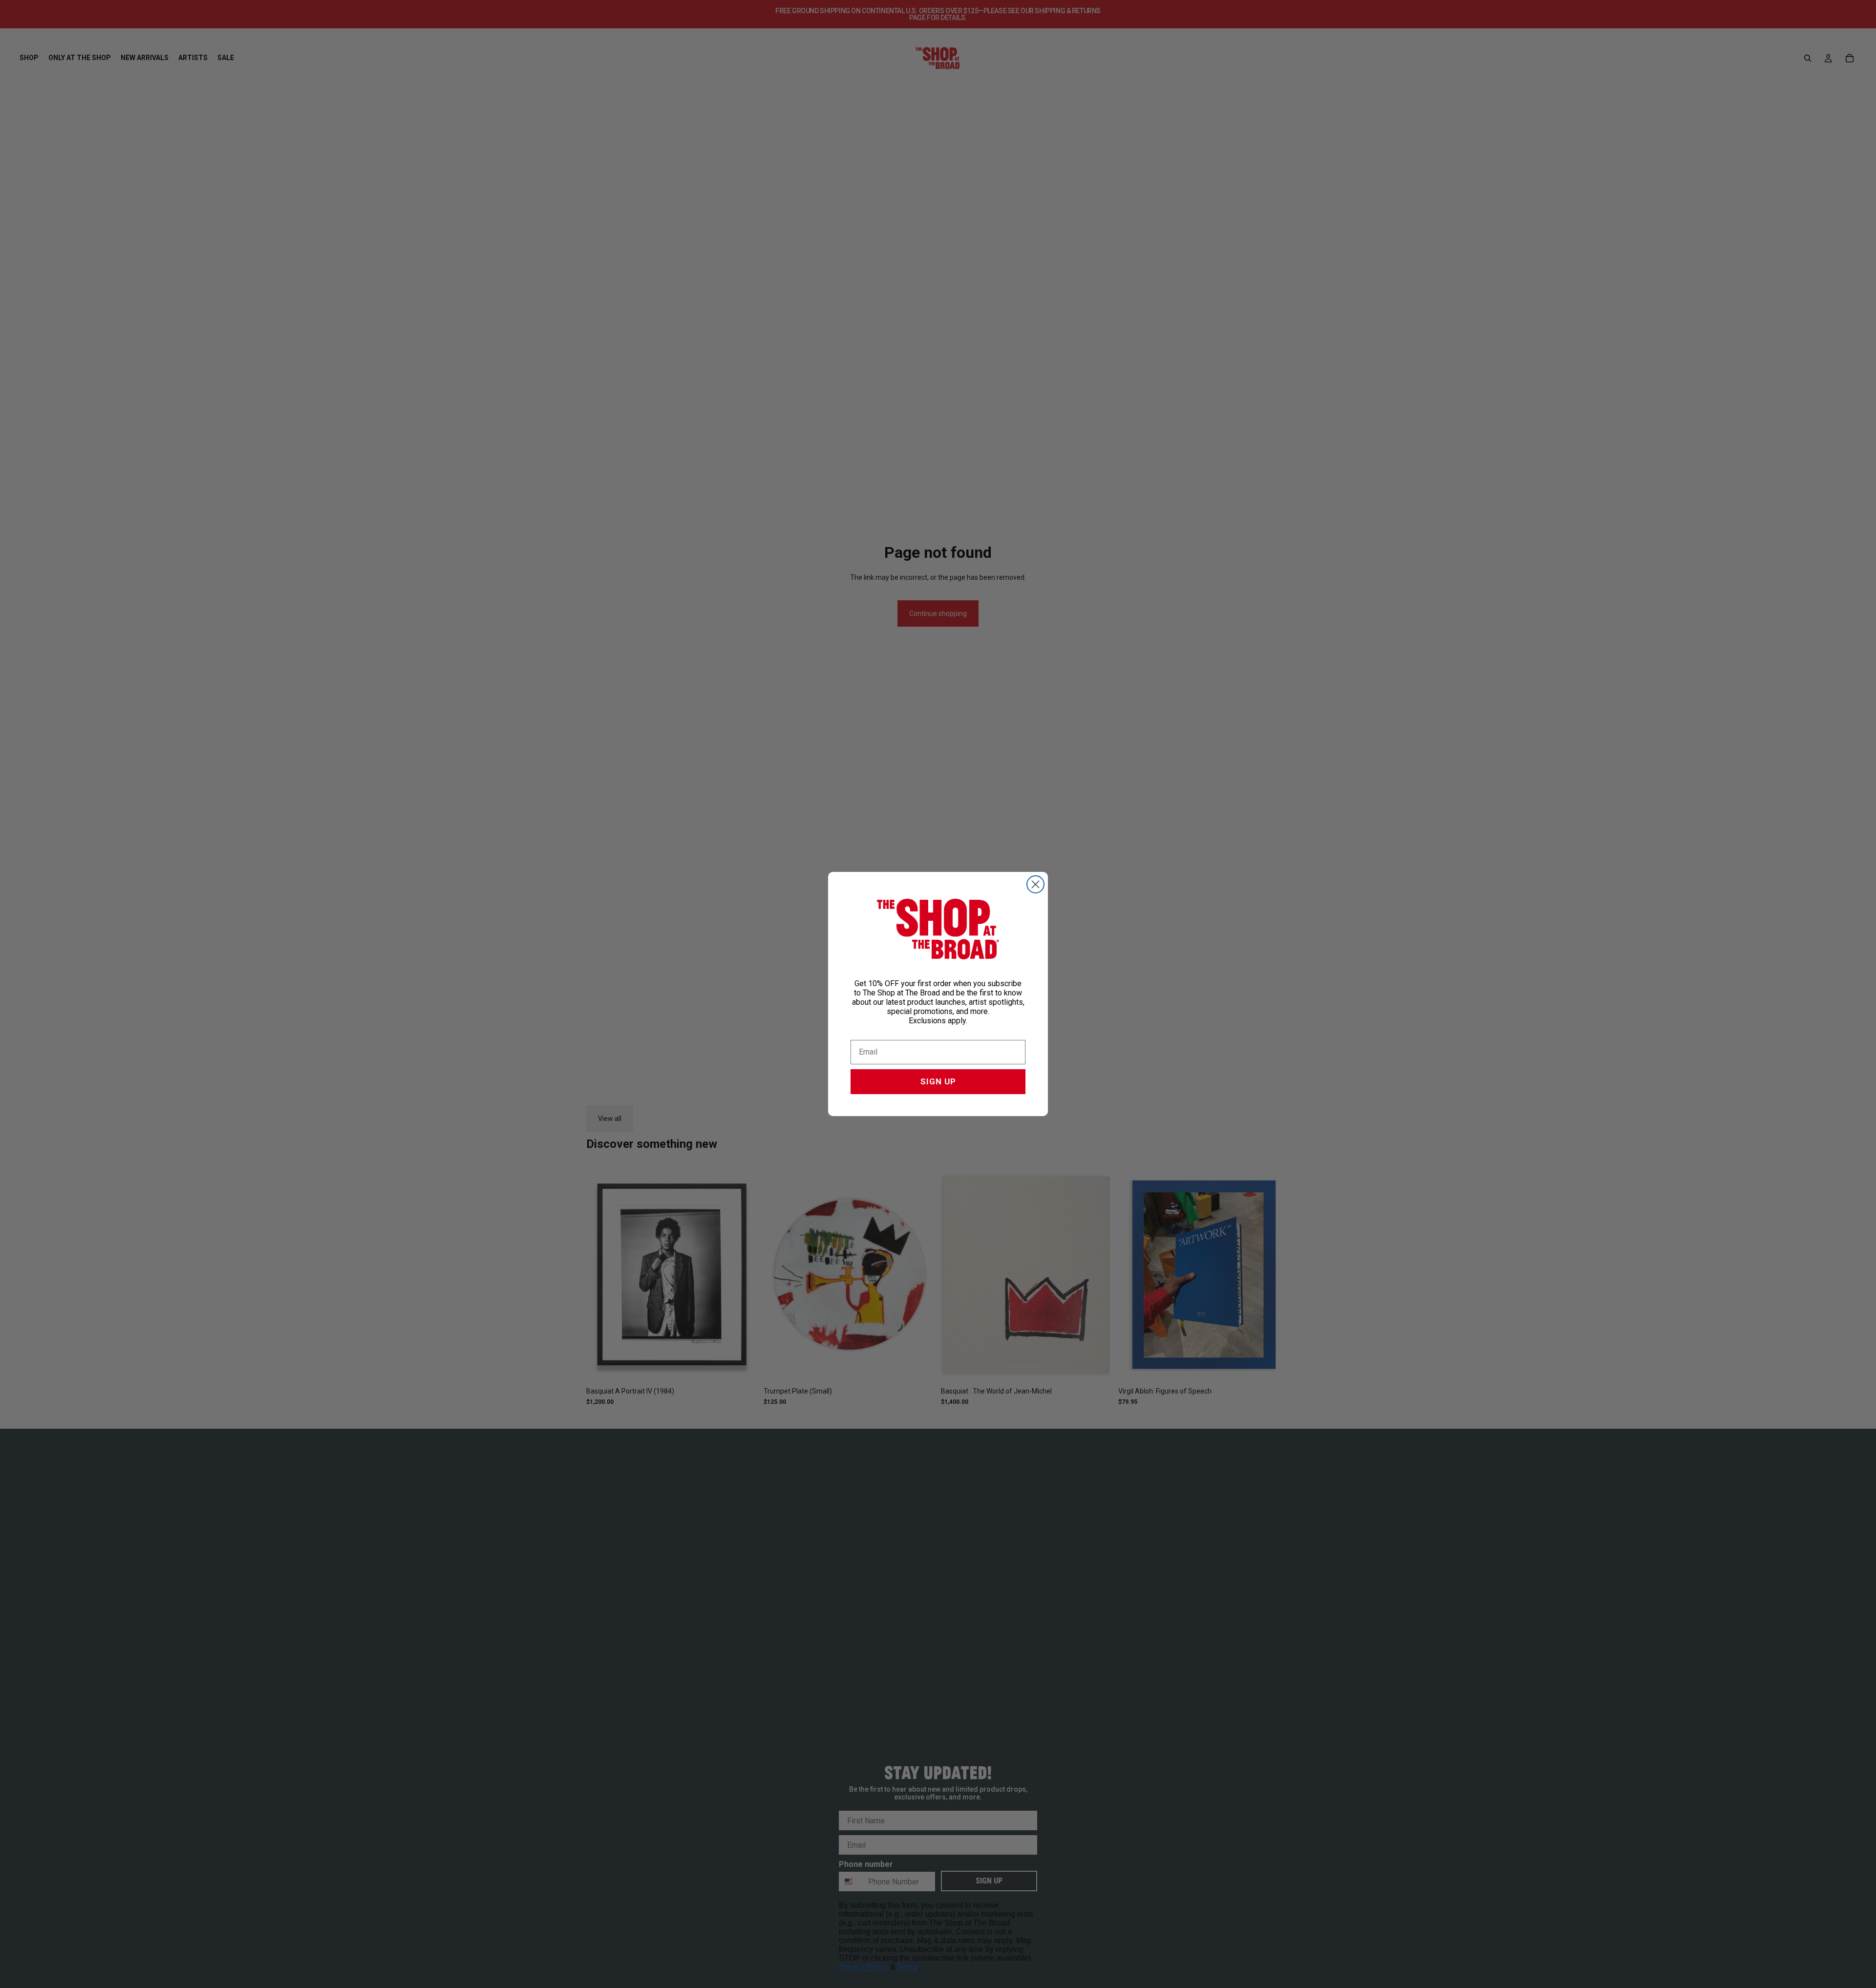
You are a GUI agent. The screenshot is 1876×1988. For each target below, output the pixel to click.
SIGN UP (938, 1081)
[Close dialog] (1035, 884)
